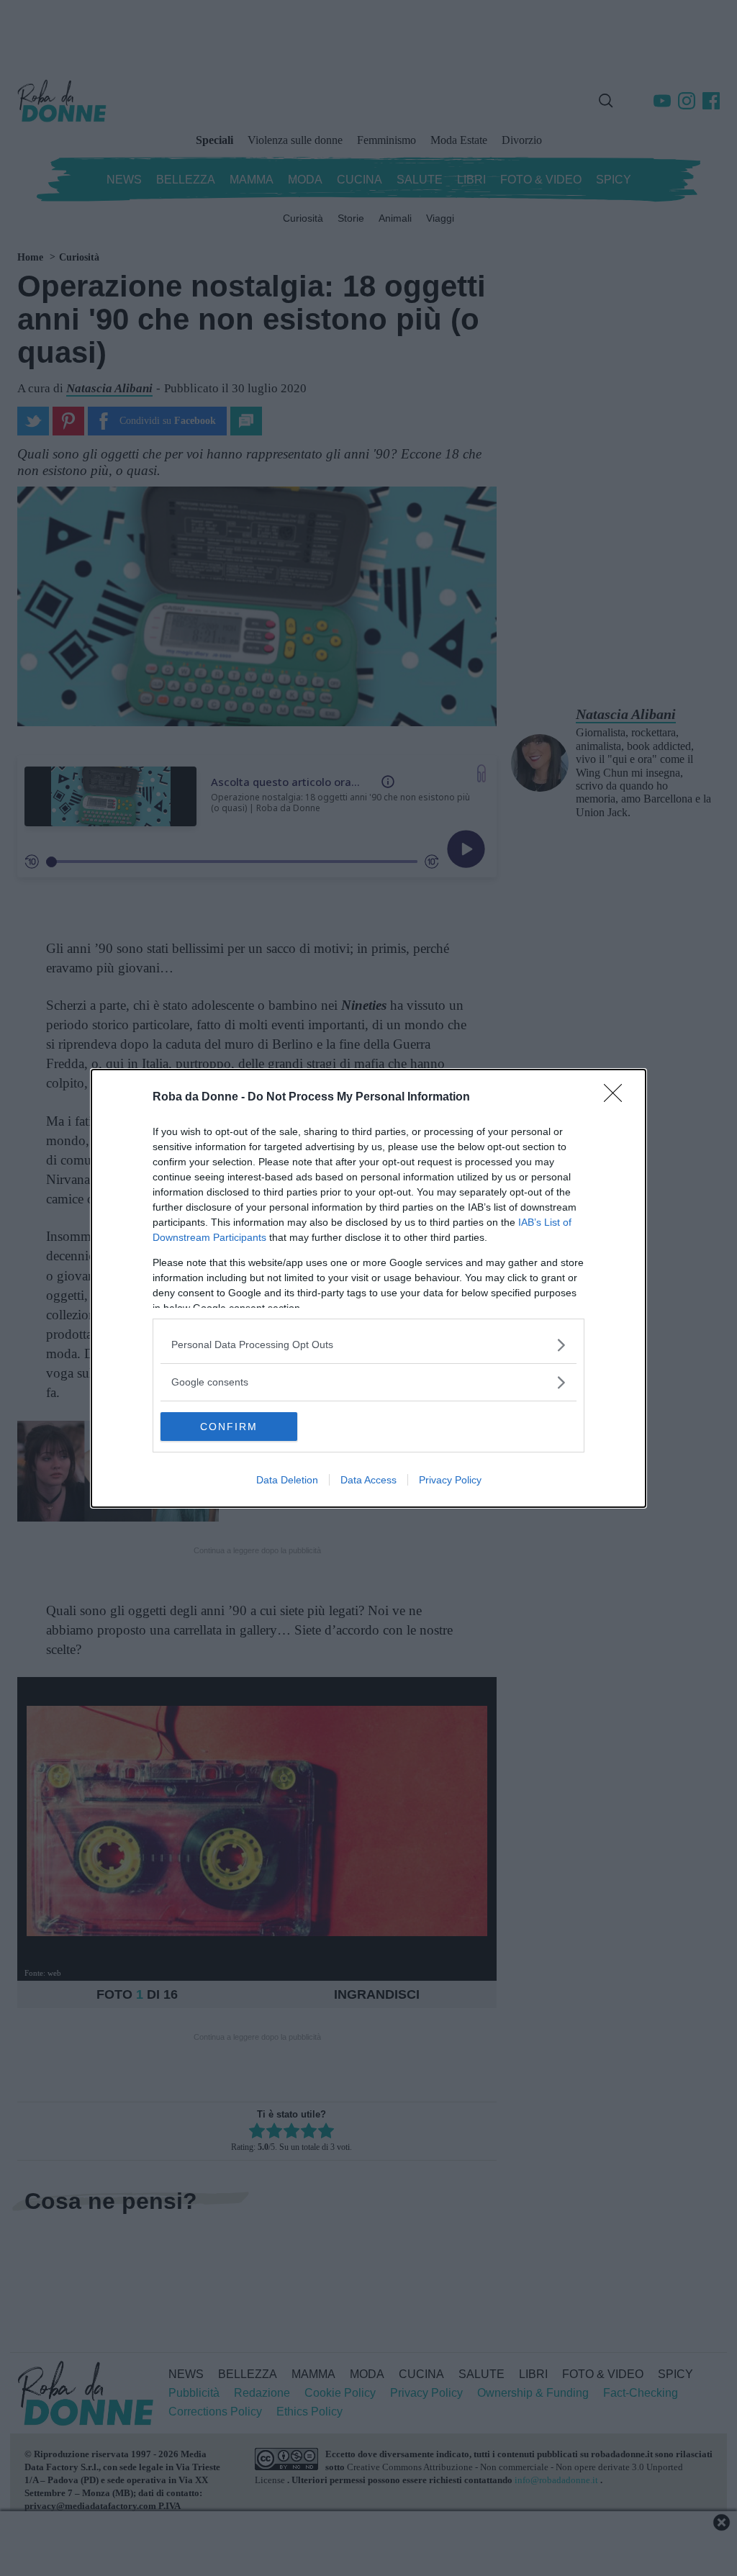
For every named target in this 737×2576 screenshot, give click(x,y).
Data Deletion (287, 1480)
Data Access (368, 1480)
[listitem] (368, 1345)
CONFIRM (229, 1427)
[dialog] (368, 1288)
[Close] (618, 1098)
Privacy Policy (450, 1480)
